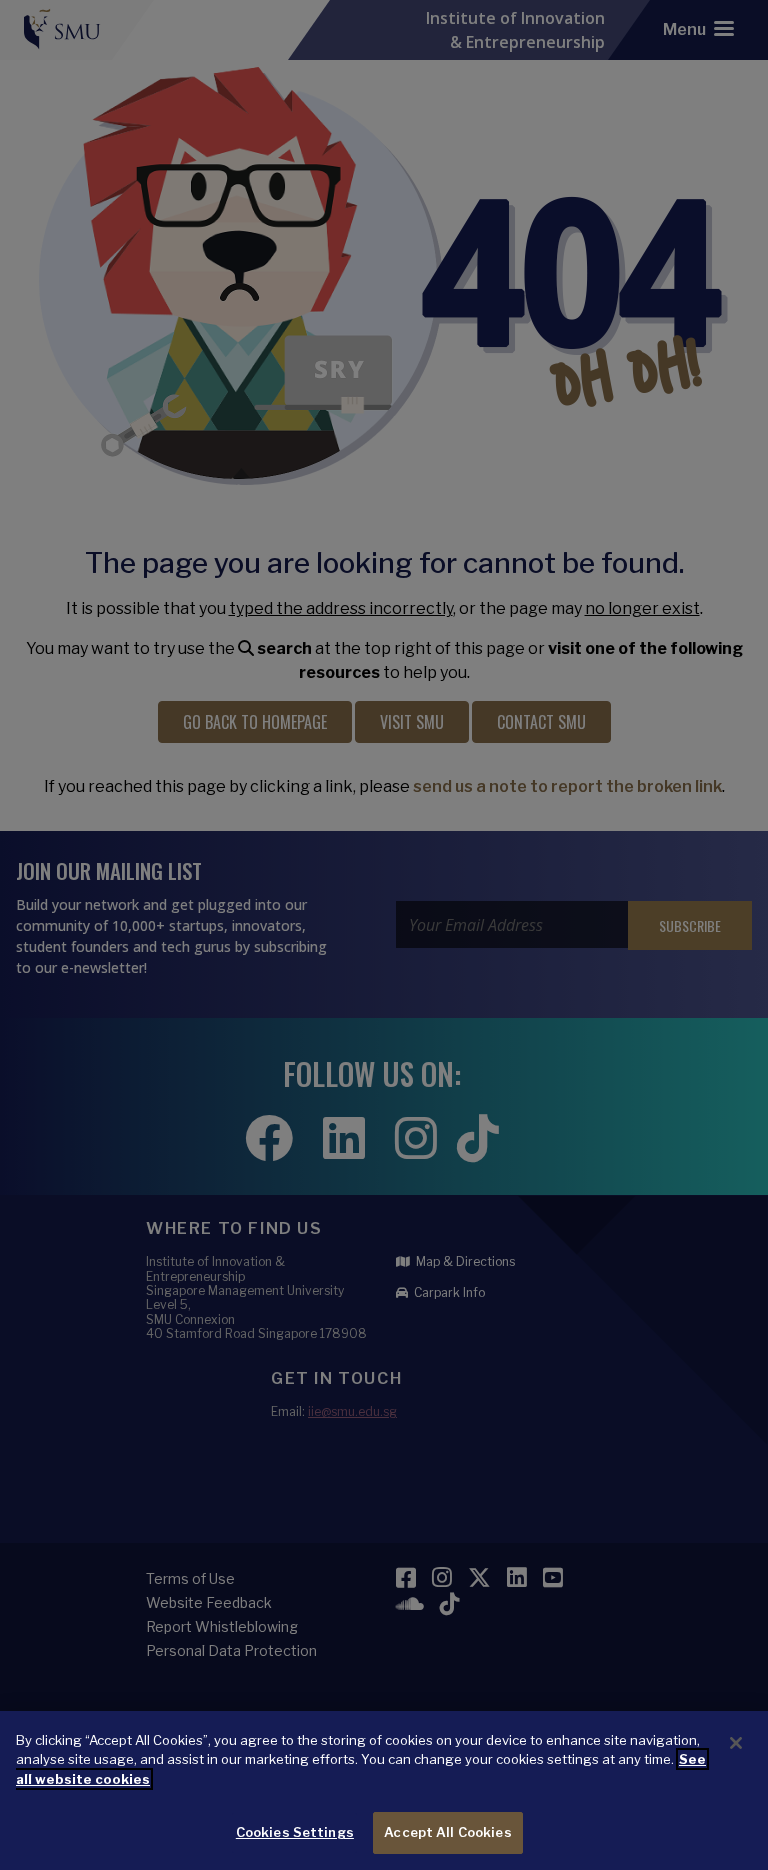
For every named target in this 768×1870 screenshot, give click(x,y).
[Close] (736, 1743)
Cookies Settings (295, 1832)
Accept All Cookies (447, 1832)
